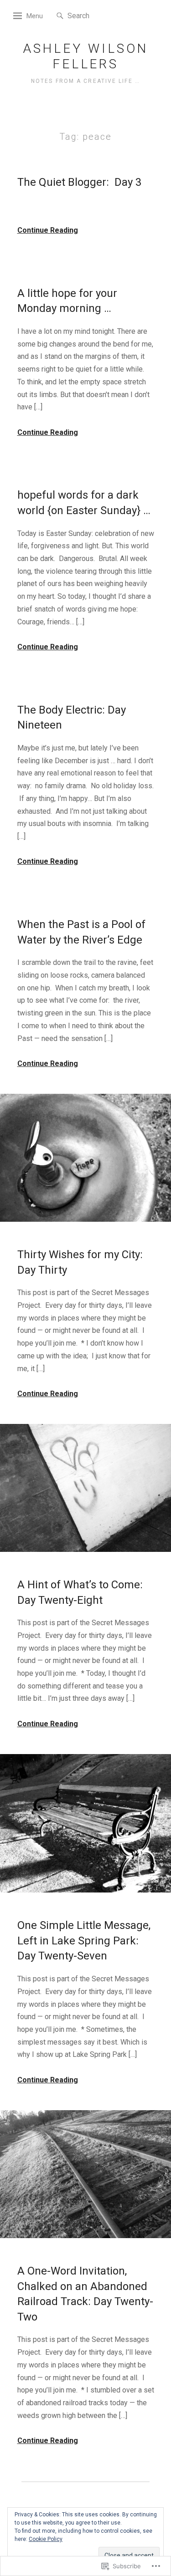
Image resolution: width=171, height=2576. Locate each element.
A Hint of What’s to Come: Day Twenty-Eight (80, 1592)
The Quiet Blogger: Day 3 (79, 182)
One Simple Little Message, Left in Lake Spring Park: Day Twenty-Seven (84, 1941)
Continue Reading (48, 230)
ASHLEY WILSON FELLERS (86, 56)
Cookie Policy (46, 2539)
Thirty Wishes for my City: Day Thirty (80, 1262)
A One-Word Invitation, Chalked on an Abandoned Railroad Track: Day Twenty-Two (85, 2294)
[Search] (60, 16)
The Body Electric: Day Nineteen (72, 718)
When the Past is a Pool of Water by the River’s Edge (81, 932)
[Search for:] (95, 15)
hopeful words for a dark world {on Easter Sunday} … (84, 503)
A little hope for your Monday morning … (67, 301)
